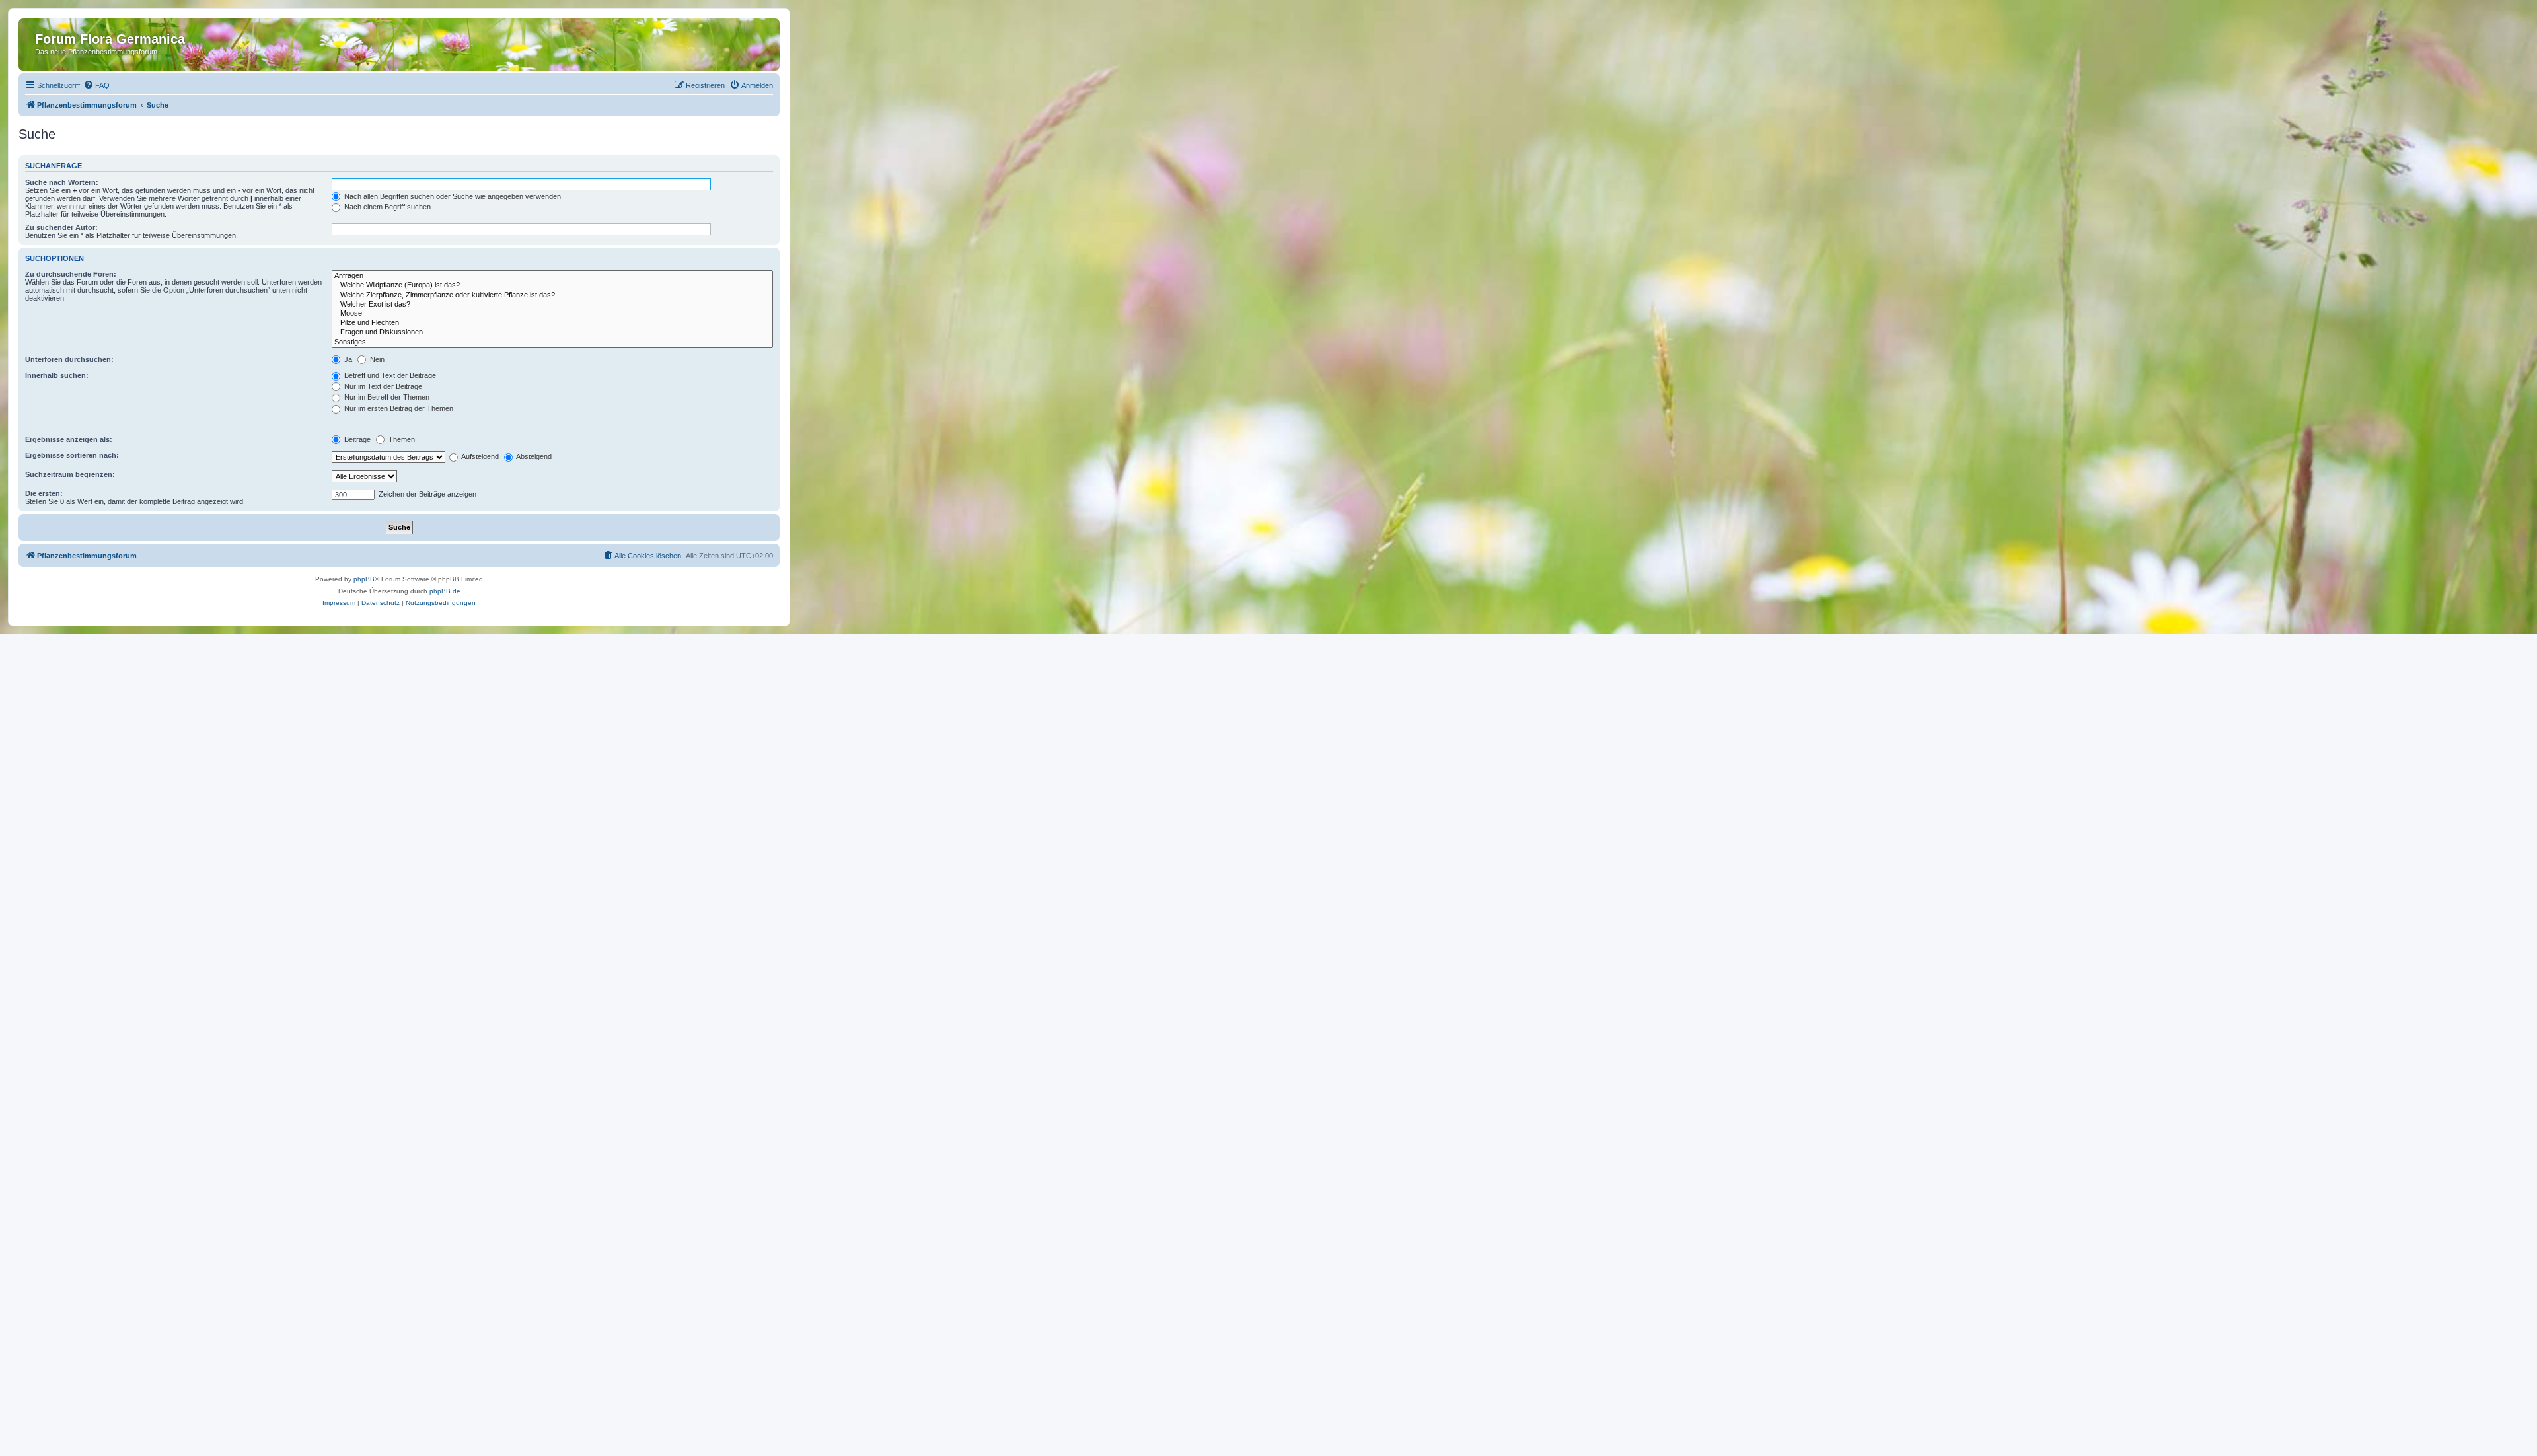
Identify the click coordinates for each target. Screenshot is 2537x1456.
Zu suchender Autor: (61, 227)
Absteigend (533, 456)
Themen (401, 439)
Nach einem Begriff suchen (386, 207)
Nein (376, 359)
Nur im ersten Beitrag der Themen (398, 408)
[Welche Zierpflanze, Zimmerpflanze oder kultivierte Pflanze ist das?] (552, 295)
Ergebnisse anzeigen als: (69, 439)
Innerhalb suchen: (57, 375)
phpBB (364, 579)
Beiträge (356, 439)
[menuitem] (96, 85)
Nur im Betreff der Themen (386, 397)
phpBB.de (445, 591)
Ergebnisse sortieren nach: (72, 455)
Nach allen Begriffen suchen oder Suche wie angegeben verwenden (452, 196)
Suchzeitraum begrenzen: (70, 474)
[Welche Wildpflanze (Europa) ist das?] (552, 285)
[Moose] (552, 314)
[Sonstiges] (552, 342)
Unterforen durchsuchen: (69, 359)
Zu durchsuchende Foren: (71, 274)
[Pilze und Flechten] (552, 323)
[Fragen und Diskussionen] (552, 332)
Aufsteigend (479, 456)
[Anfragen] (552, 276)
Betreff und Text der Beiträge (389, 375)
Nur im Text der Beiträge (382, 386)
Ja (347, 359)
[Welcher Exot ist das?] (552, 305)
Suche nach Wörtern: (62, 182)
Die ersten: (44, 493)
